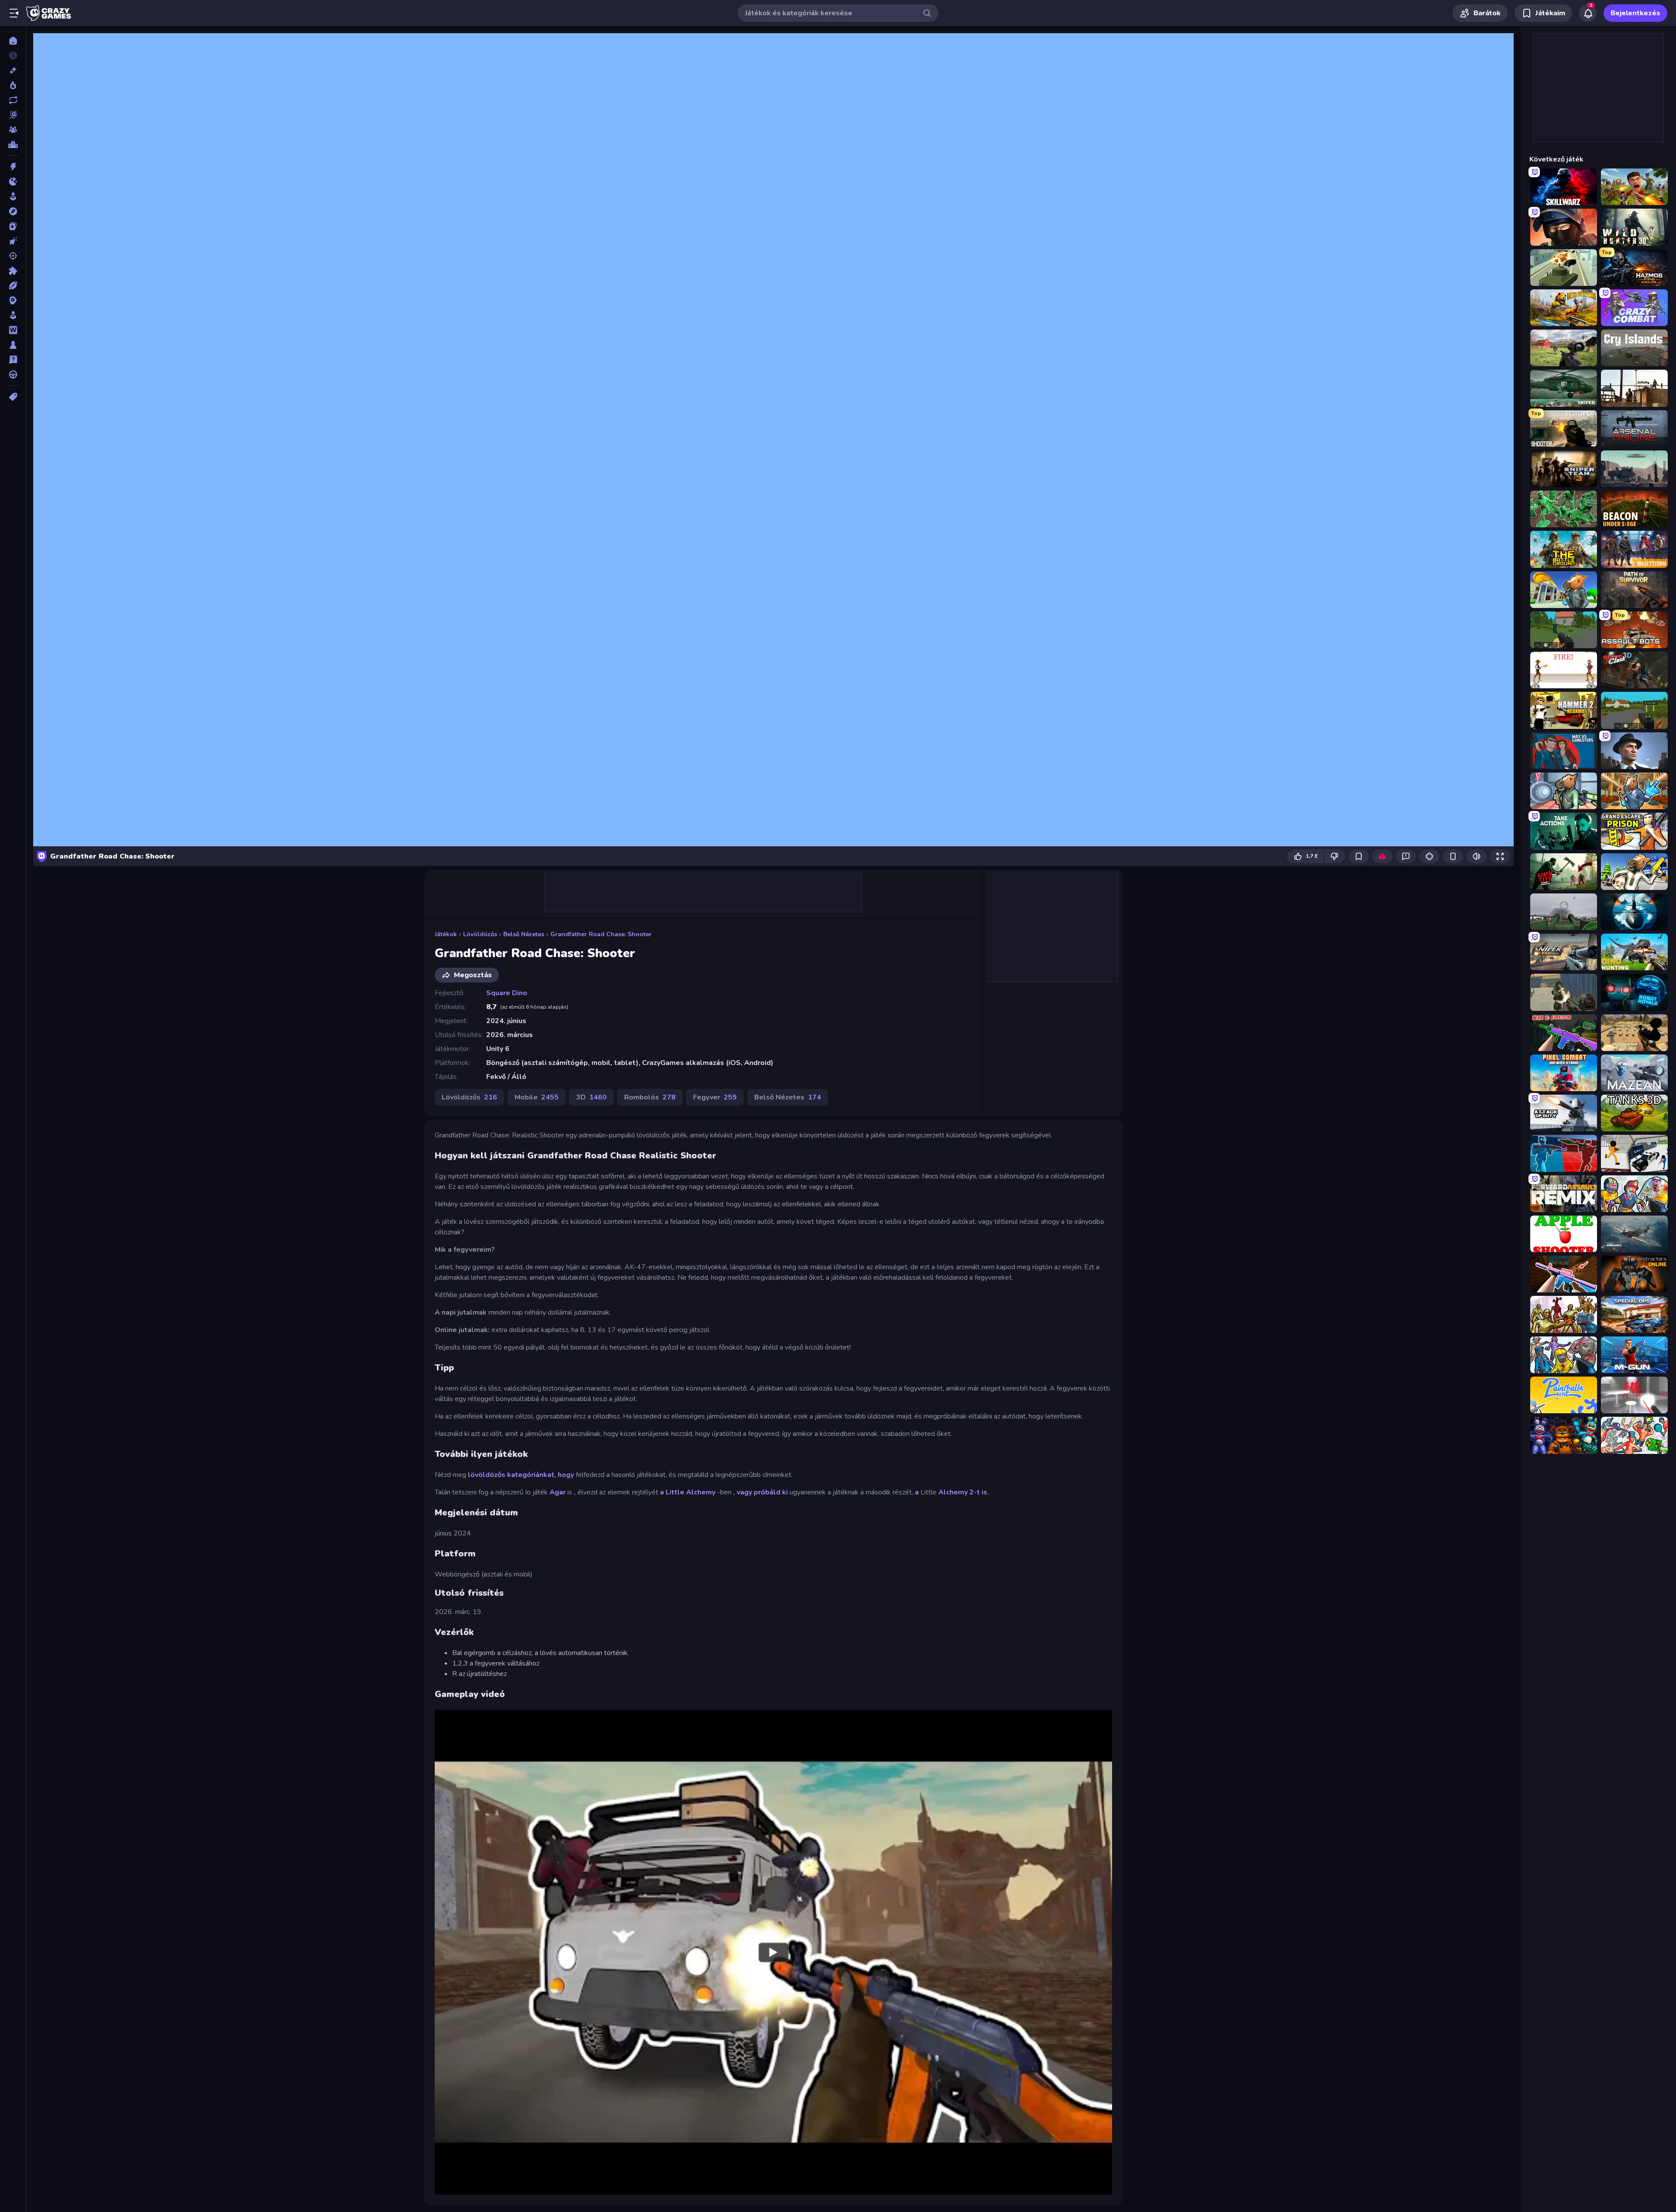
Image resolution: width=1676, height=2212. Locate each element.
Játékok (446, 934)
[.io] (13, 182)
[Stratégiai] (13, 300)
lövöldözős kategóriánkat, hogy (522, 1475)
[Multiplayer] (13, 130)
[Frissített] (13, 100)
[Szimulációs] (13, 315)
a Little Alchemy (688, 1492)
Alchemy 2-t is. (964, 1492)
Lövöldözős (480, 934)
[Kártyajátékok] (13, 226)
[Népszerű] (13, 85)
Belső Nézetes (524, 934)
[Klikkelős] (13, 241)
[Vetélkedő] (13, 360)
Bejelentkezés (1635, 13)
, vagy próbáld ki (761, 1492)
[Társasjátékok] (13, 345)
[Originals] (13, 115)
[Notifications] (1588, 13)
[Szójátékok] (13, 330)
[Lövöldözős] (13, 256)
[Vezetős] (13, 374)
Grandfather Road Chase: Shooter (601, 934)
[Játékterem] (13, 196)
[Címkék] (13, 397)
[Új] (13, 70)
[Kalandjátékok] (13, 211)
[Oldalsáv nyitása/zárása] (14, 13)
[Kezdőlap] (13, 41)
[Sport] (13, 285)
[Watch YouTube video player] (773, 1952)
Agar (558, 1492)
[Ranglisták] (13, 144)
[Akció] (13, 167)
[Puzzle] (13, 271)
